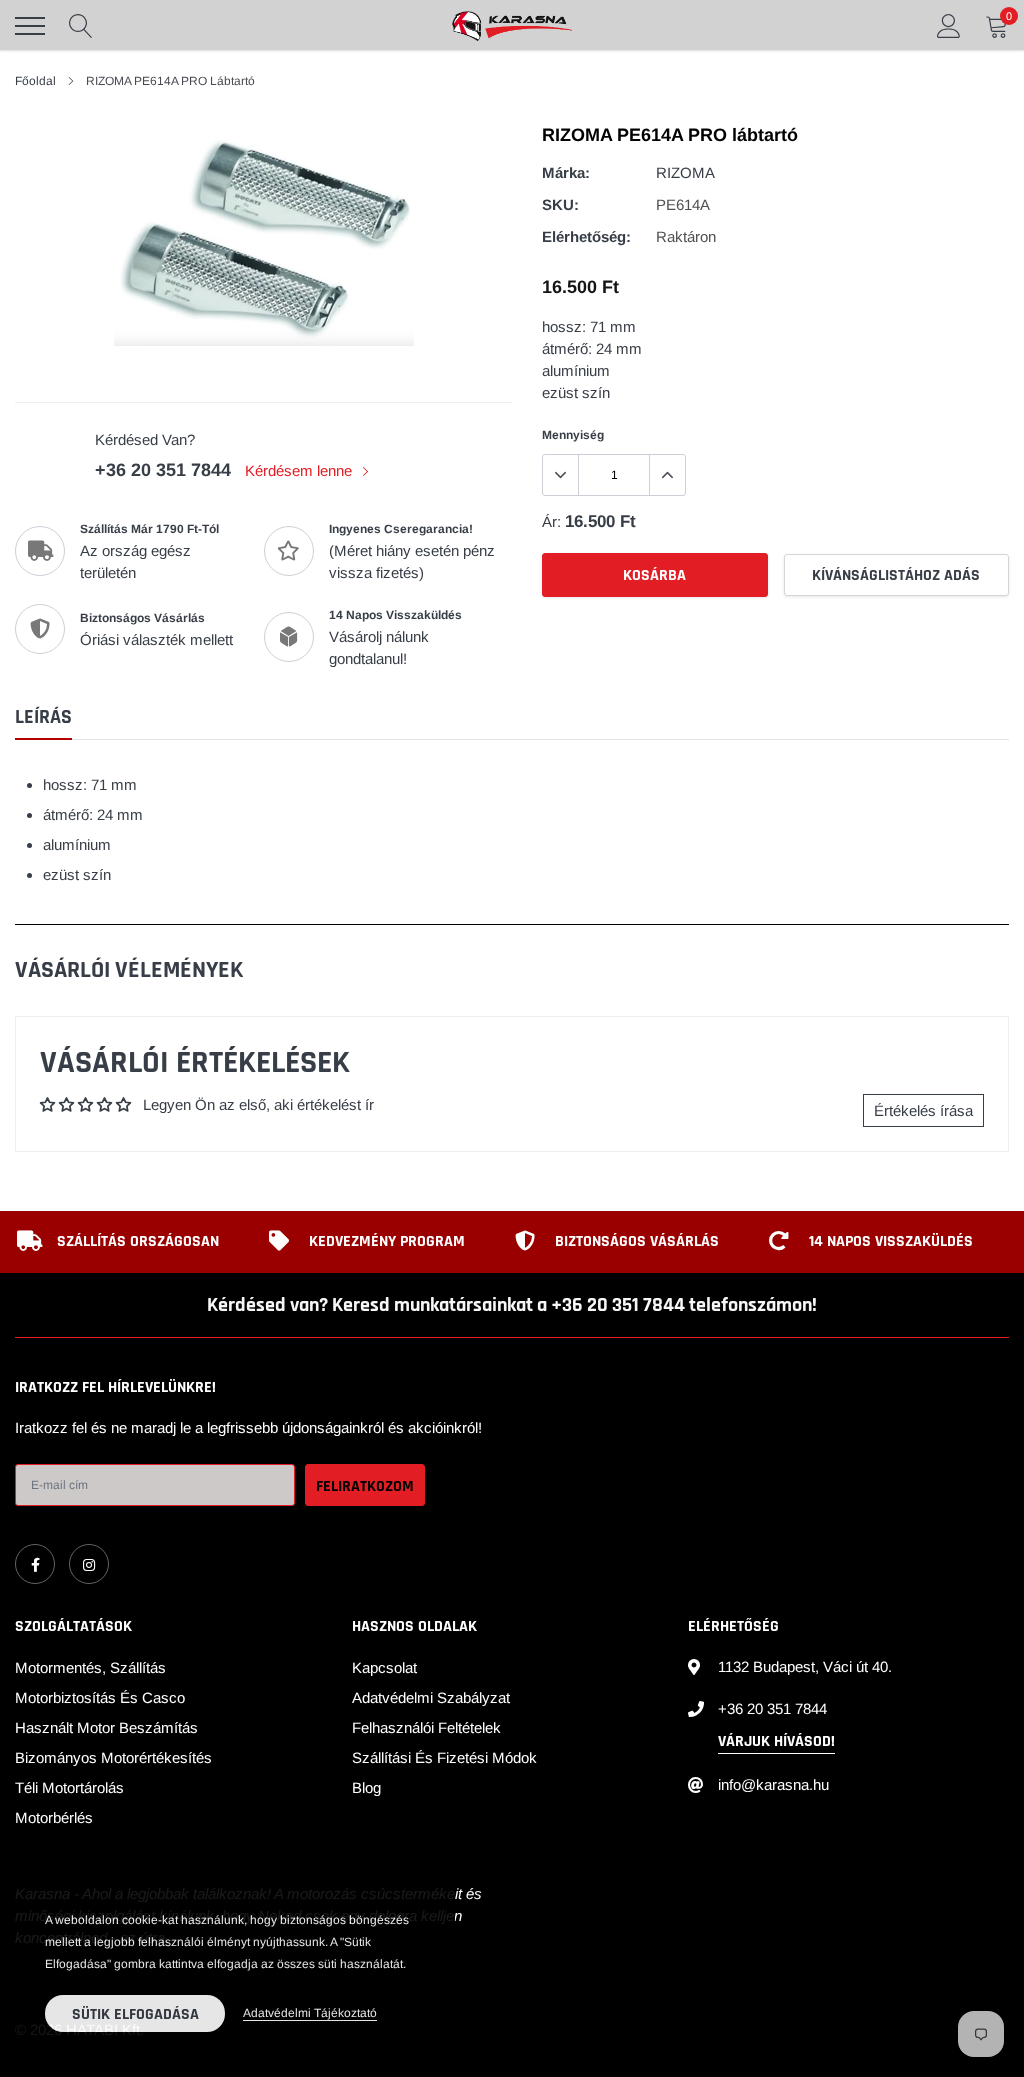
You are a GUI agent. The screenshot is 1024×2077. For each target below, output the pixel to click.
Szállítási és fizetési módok (444, 1757)
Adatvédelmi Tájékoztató (310, 2013)
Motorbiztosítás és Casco (100, 1697)
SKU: (560, 204)
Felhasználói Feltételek (426, 1727)
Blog (366, 1787)
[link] (35, 1564)
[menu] (30, 26)
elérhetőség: (586, 236)
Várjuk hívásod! (776, 1741)
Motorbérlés (54, 1817)
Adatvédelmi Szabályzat (431, 1697)
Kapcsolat (384, 1667)
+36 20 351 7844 (163, 470)
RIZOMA (685, 172)
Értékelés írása (923, 1110)
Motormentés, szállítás (90, 1667)
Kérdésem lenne (300, 470)
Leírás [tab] (43, 717)
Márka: (566, 172)
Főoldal (35, 81)
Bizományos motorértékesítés (113, 1757)
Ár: (551, 521)
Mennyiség (573, 435)
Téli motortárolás (69, 1787)
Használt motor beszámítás (106, 1727)
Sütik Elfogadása (135, 2014)
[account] (949, 25)
